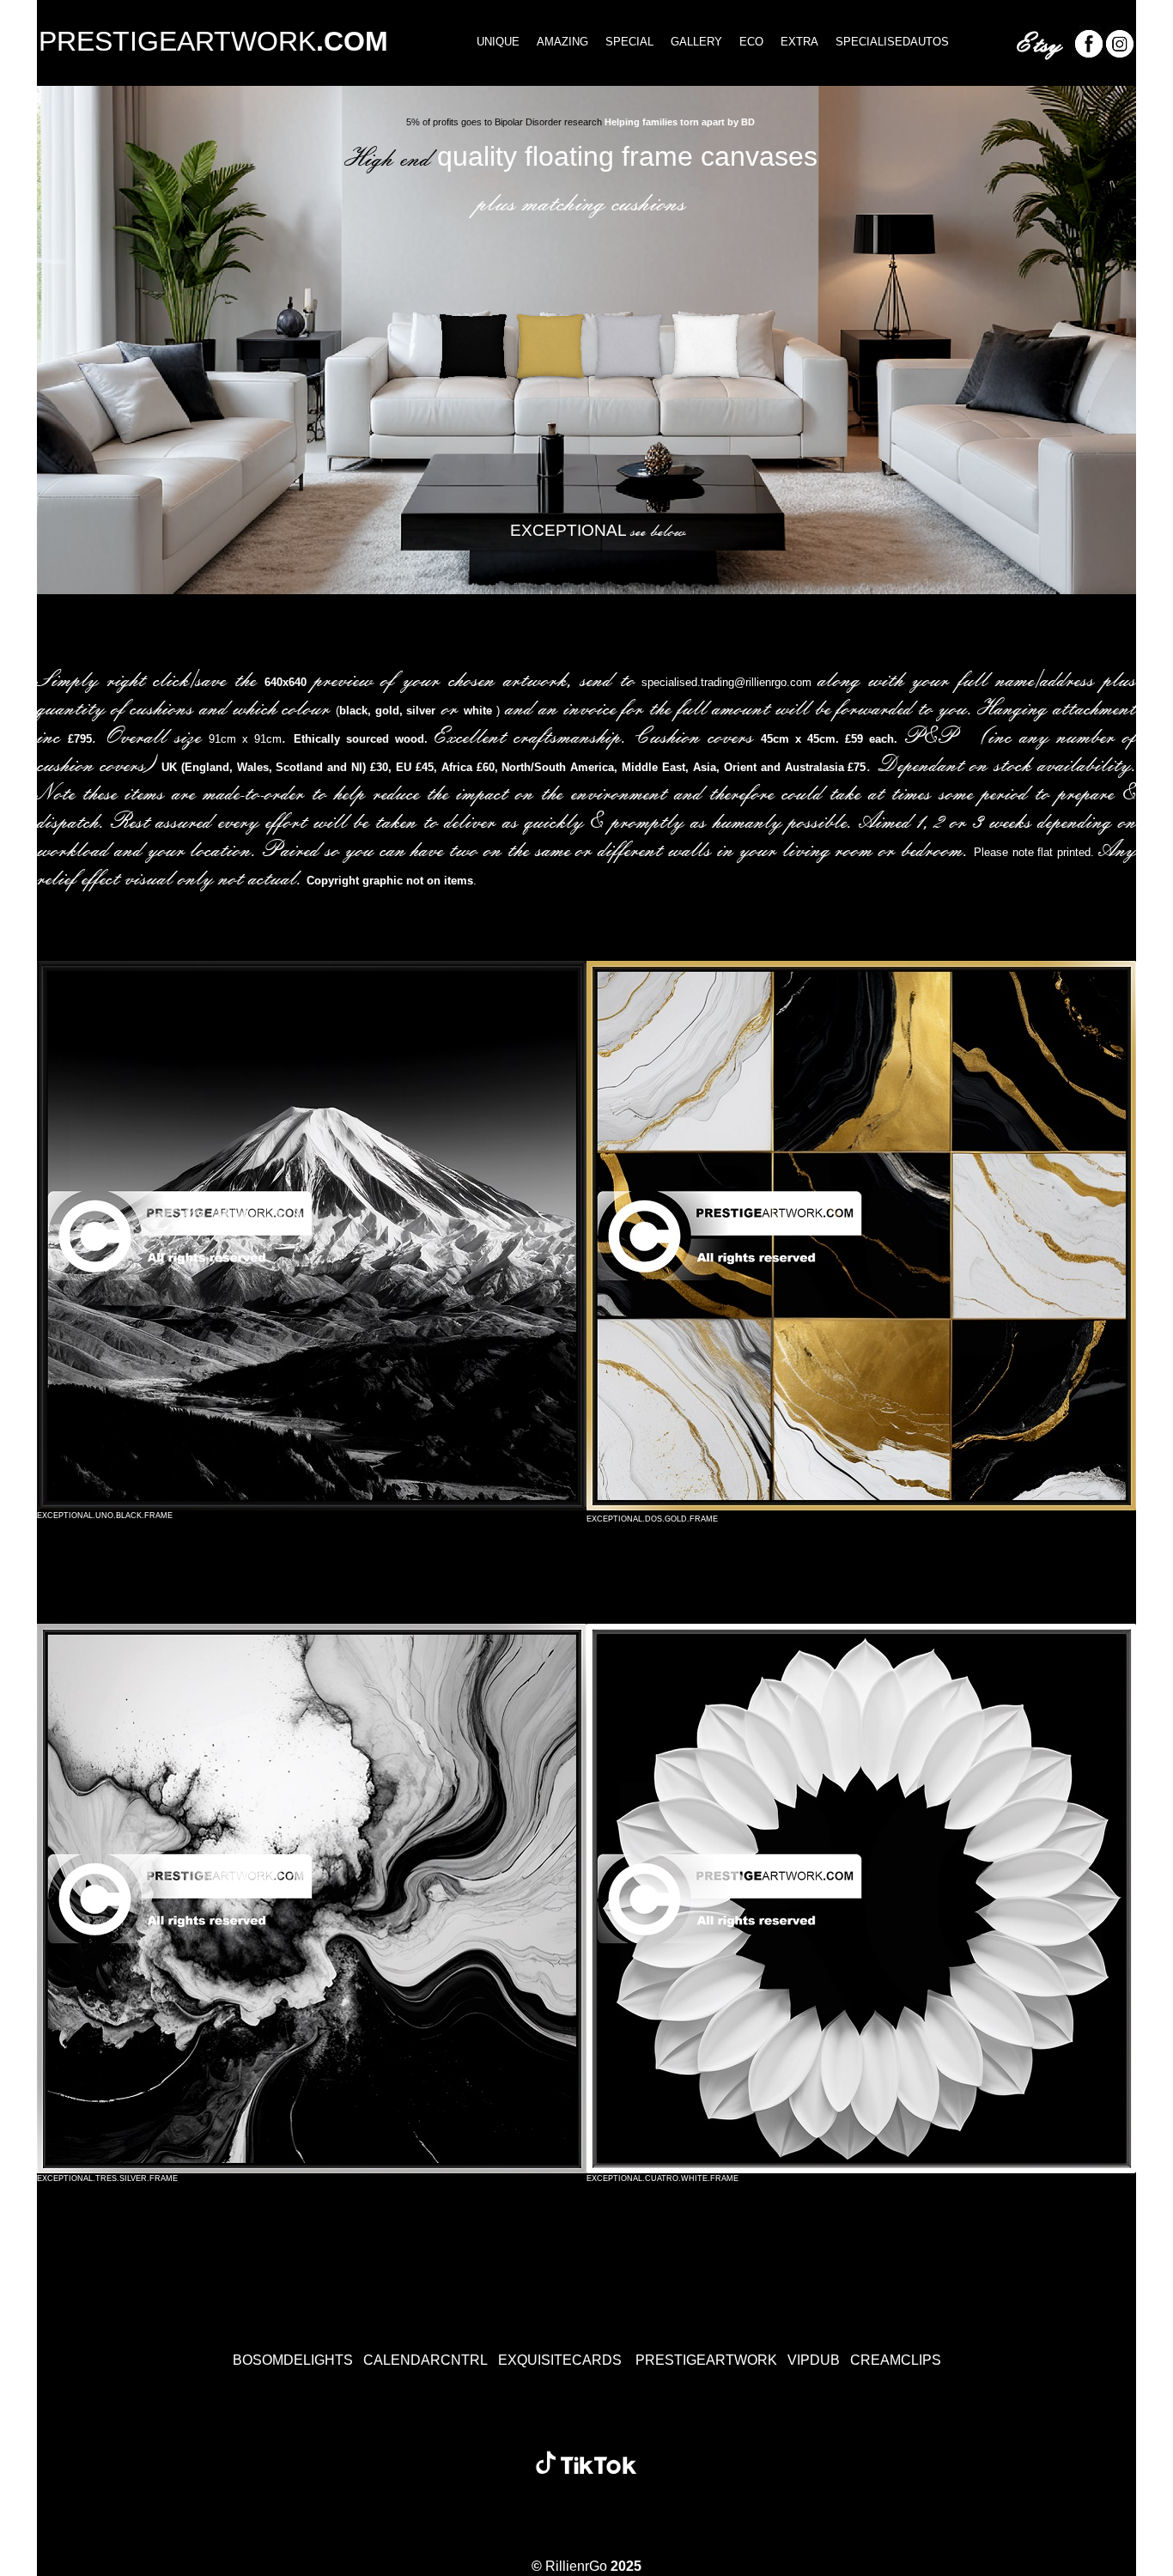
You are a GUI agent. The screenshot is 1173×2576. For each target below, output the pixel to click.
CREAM (896, 2360)
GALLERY (688, 42)
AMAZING (554, 42)
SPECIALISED (892, 42)
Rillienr (567, 2566)
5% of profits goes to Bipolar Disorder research (504, 122)
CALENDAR (425, 2360)
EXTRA (791, 42)
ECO (751, 42)
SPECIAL (621, 42)
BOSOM (293, 2360)
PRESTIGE (213, 41)
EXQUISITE (560, 2360)
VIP (814, 2360)
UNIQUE (498, 42)
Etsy (1038, 42)
